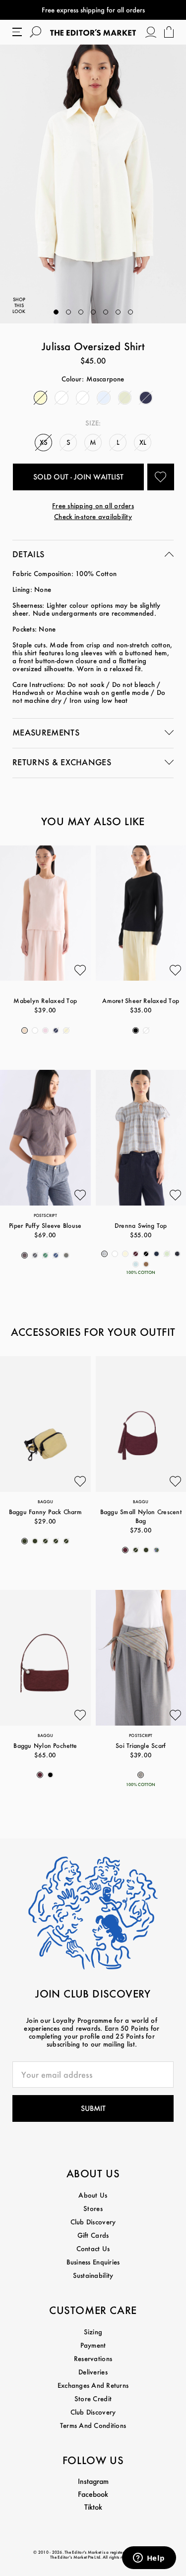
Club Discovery (93, 2222)
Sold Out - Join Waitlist (78, 477)
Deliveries (93, 2372)
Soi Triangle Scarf (141, 1746)
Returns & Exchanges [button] (62, 762)
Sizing (93, 2332)
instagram (93, 2481)
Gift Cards (93, 2235)
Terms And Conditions (93, 2425)
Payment (93, 2345)
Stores (93, 2208)
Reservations (93, 2358)
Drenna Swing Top (141, 1226)
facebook (93, 2494)
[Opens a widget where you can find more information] (149, 2559)
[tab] (93, 555)
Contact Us (93, 2248)
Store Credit (93, 2398)
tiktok (93, 2507)
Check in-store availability (93, 516)
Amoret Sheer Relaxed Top (141, 1001)
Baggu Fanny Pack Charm (45, 1512)
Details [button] (28, 554)
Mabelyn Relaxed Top (45, 1001)
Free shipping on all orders (93, 505)
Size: (93, 423)
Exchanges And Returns (93, 2385)
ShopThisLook (19, 305)
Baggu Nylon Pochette (45, 1746)
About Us (93, 2195)
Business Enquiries (93, 2262)
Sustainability (93, 2275)
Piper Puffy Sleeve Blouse (45, 1226)
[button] (56, 312)
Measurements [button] (46, 732)
